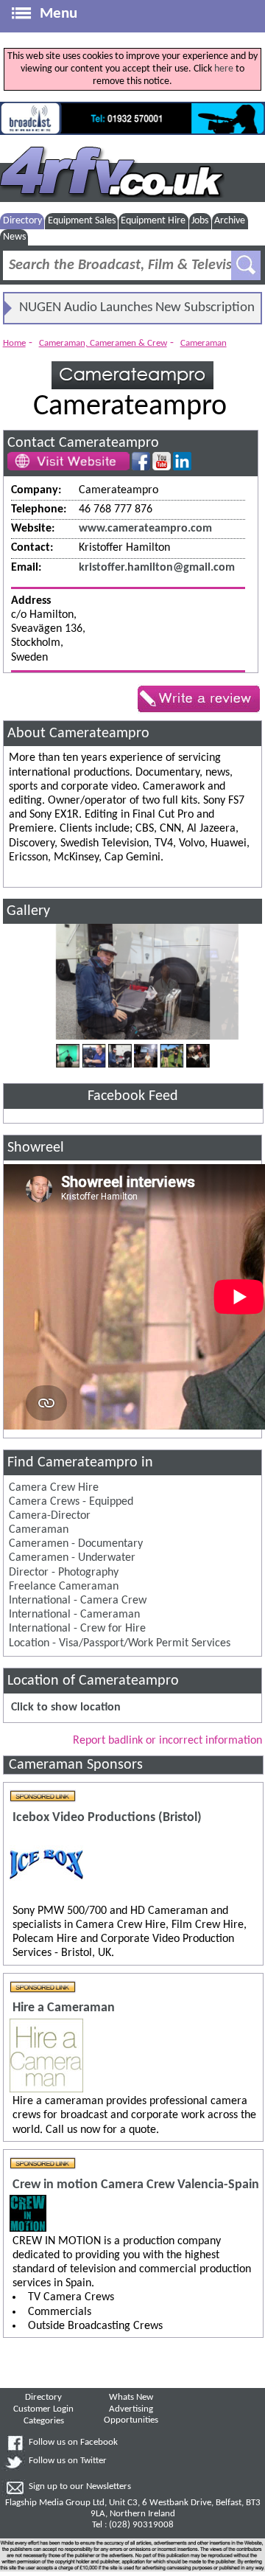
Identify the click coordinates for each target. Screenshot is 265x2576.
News (14, 237)
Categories (44, 2421)
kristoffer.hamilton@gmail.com (157, 568)
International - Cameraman (74, 1615)
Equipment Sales (82, 221)
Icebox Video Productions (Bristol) (107, 1818)
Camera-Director (50, 1516)
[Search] (246, 265)
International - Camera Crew (78, 1601)
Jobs (200, 221)
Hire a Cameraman (64, 2008)
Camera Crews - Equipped (71, 1502)
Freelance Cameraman (64, 1587)
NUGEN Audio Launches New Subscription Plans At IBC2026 (137, 312)
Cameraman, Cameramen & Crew (103, 343)
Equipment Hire (153, 221)
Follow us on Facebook (73, 2443)
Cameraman (204, 343)
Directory (22, 221)
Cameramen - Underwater (72, 1558)
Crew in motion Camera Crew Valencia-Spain (136, 2185)
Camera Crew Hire (54, 1488)
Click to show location (66, 1708)
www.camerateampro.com (145, 529)
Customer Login (43, 2409)
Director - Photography (64, 1573)
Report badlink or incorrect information (167, 1741)
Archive (230, 221)
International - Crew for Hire (77, 1629)
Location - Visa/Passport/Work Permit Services (120, 1643)
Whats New (131, 2398)
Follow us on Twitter (68, 2461)
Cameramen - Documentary (76, 1544)
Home (14, 343)
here (224, 69)
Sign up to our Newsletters (80, 2487)
